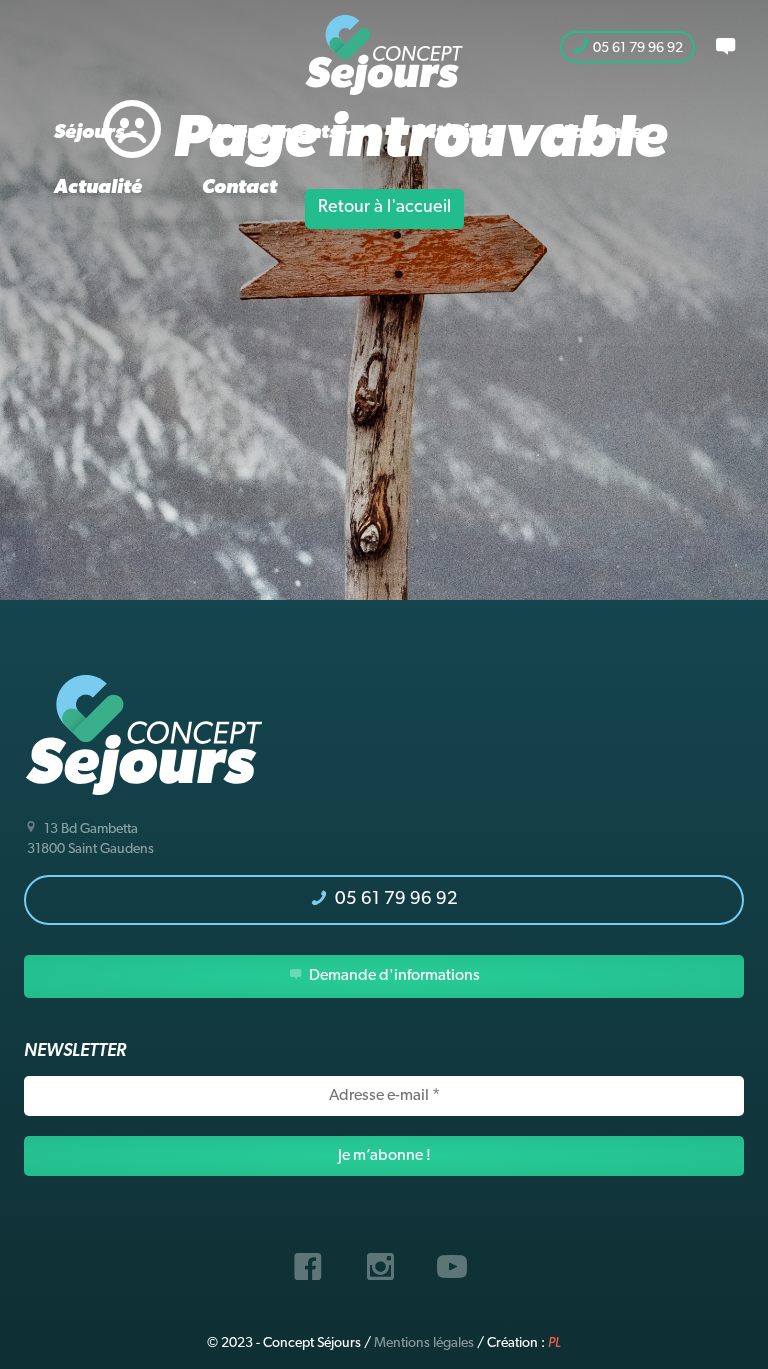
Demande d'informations (393, 976)
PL (554, 1343)
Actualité (98, 188)
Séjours (91, 133)
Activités (454, 133)
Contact (239, 188)
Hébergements (270, 133)
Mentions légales (424, 1343)
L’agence (599, 133)
